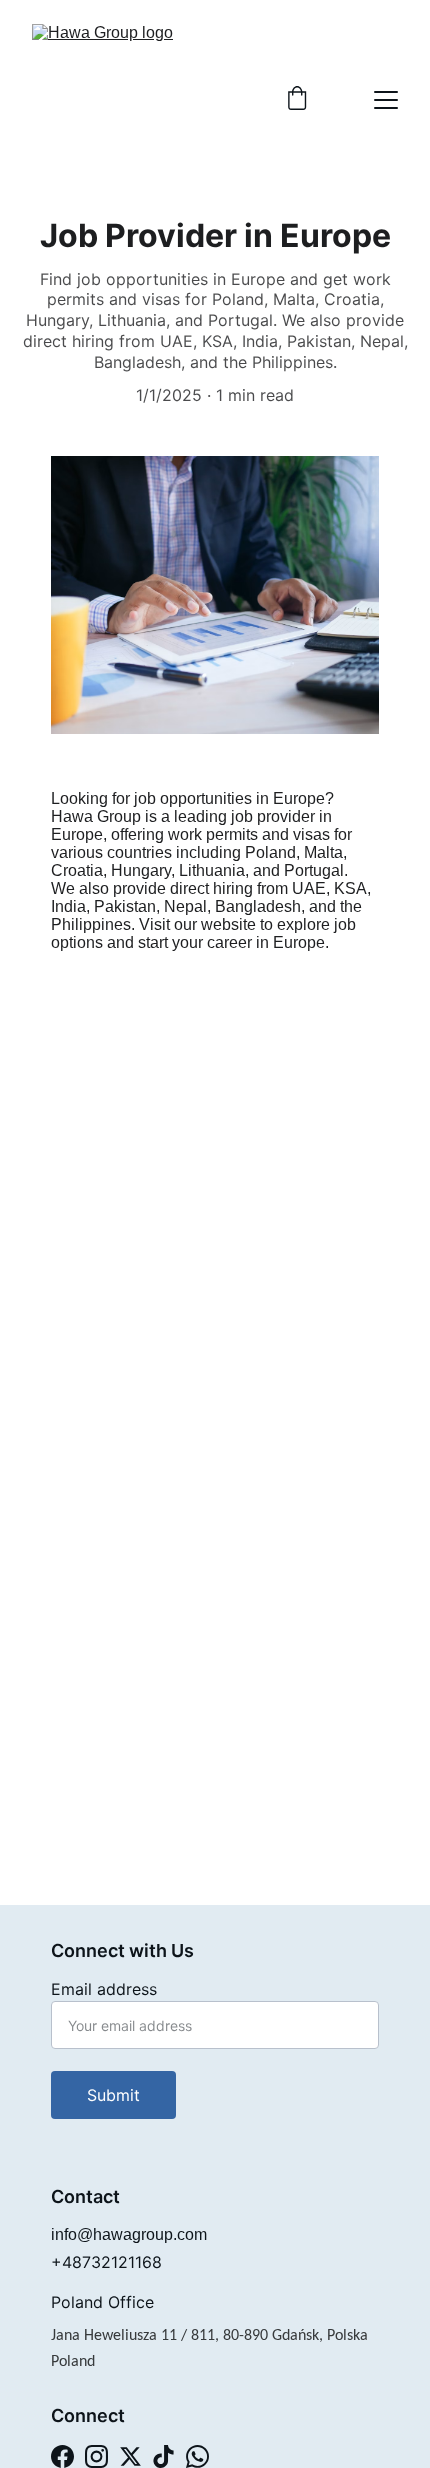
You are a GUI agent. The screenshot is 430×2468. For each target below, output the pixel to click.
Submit (113, 2095)
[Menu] (386, 100)
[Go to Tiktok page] (163, 2456)
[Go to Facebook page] (62, 2456)
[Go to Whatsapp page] (197, 2456)
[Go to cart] (297, 100)
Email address (104, 1989)
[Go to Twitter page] (130, 2456)
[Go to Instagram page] (96, 2456)
